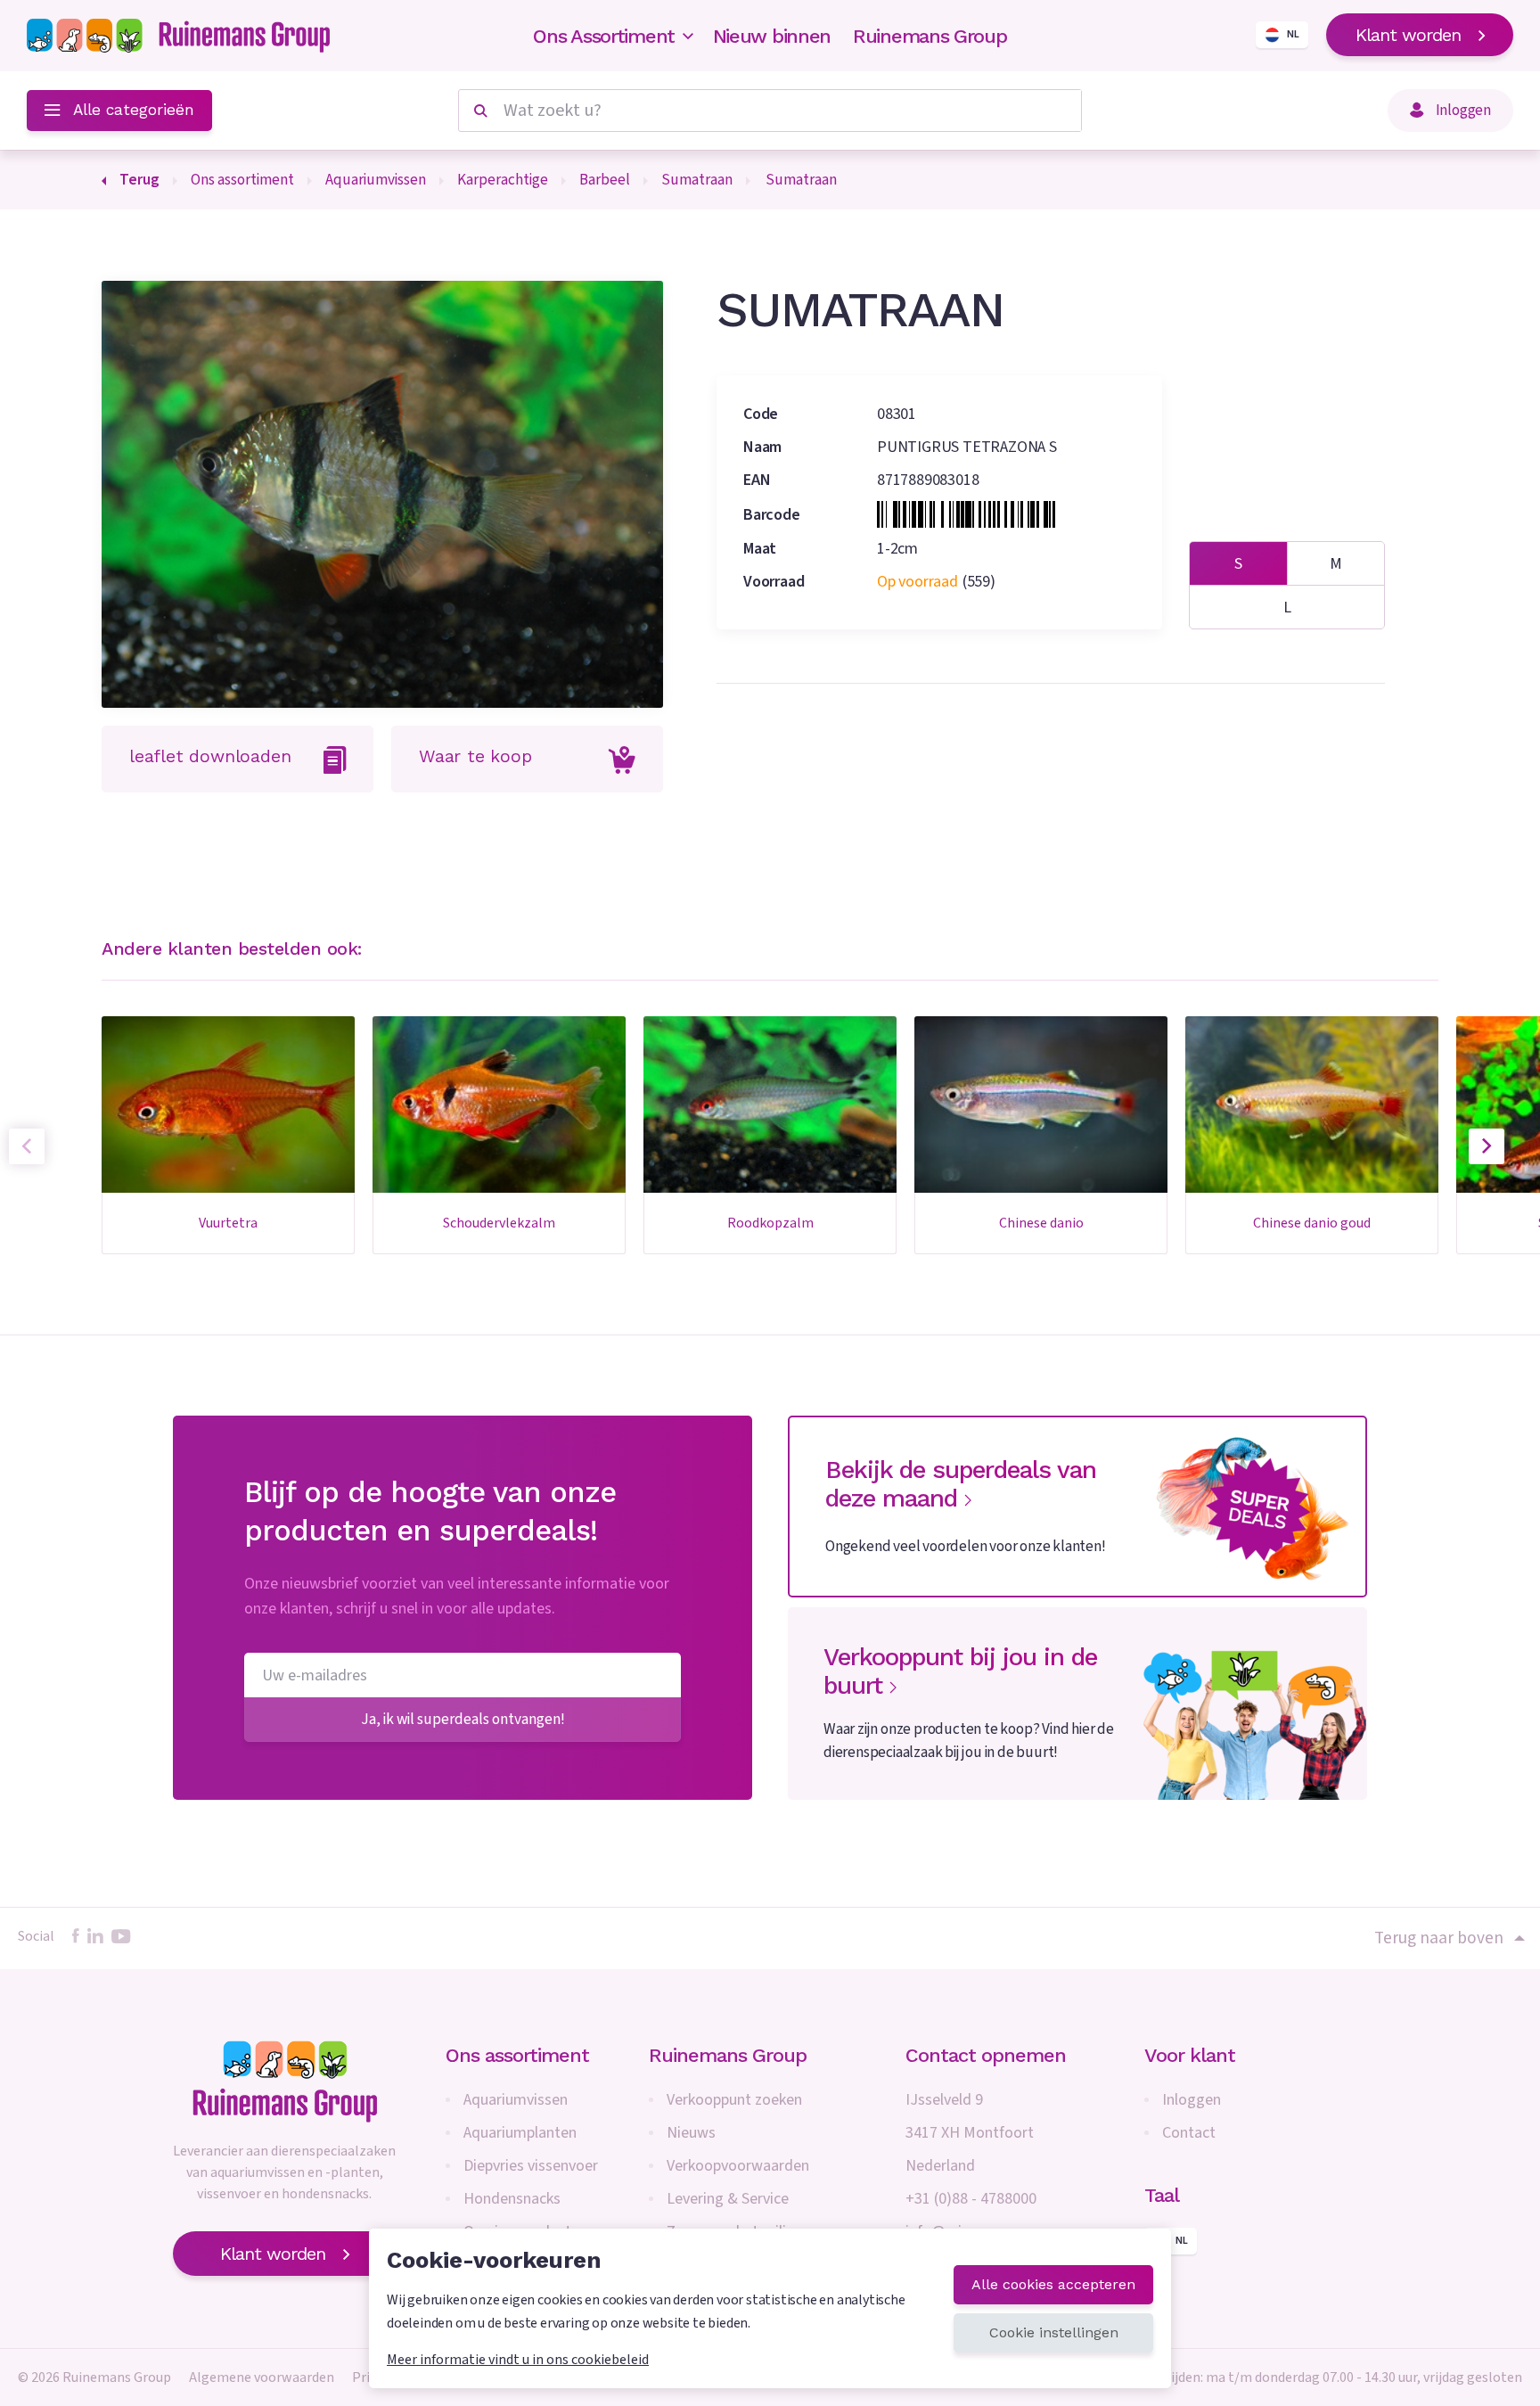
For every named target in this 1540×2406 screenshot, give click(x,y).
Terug (139, 180)
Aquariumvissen (516, 2100)
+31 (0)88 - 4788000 (971, 2199)
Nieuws (691, 2133)
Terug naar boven (1439, 1938)
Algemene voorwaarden (262, 2377)
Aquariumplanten (520, 2133)
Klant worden (1408, 35)
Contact (1189, 2133)
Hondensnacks (512, 2199)
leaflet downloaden (210, 756)
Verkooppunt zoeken (734, 2100)
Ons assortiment (517, 2055)
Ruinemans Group (930, 36)
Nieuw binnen (772, 36)
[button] (1487, 1146)
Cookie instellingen (1054, 2332)
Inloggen (1192, 2100)
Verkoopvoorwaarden (738, 2166)
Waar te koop (475, 756)
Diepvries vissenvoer (531, 2166)
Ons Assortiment (604, 36)
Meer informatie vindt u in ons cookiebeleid (518, 2360)
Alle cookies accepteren (1053, 2284)
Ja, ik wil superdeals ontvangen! (463, 1719)
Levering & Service (728, 2199)
